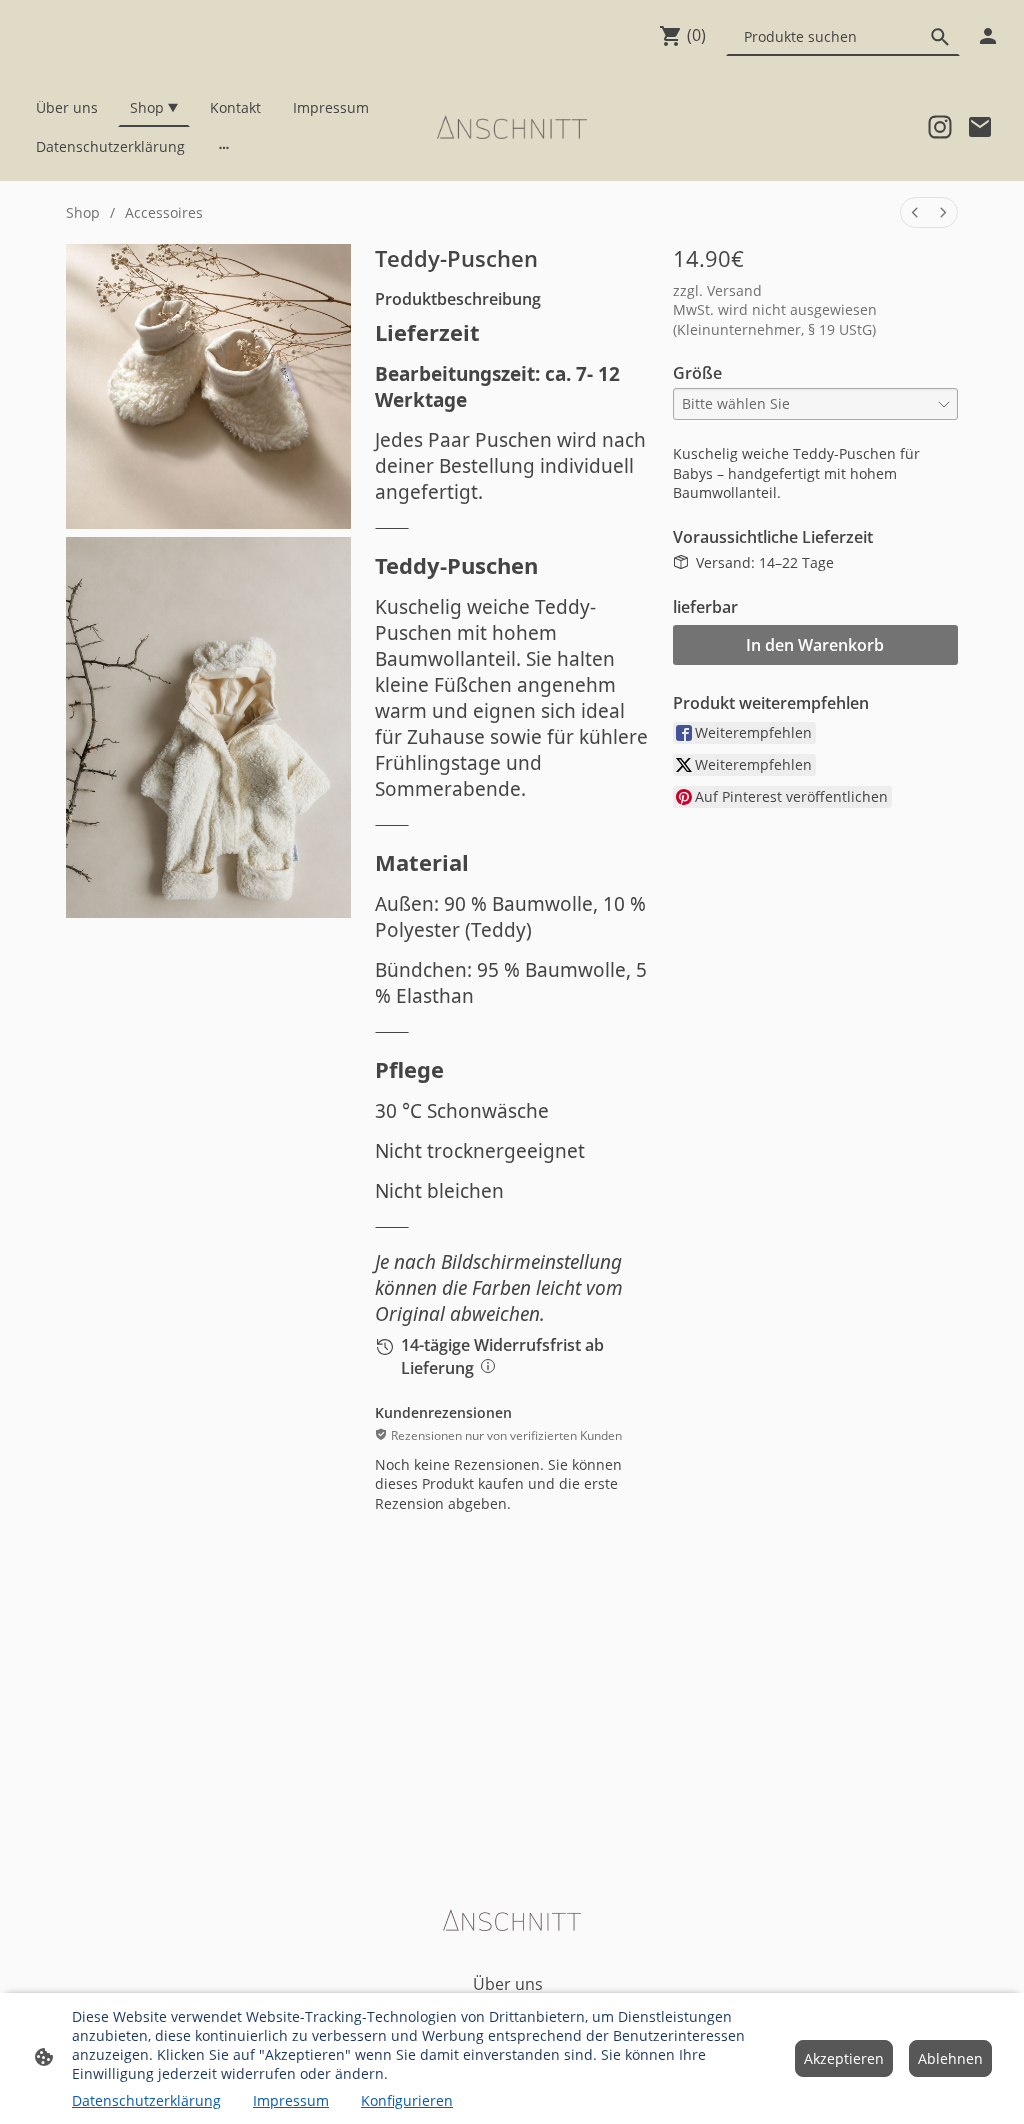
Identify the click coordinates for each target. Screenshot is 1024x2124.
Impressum (291, 2100)
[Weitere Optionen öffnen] (224, 146)
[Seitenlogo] (511, 127)
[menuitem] (915, 212)
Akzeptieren (844, 2058)
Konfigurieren (407, 2100)
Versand (734, 290)
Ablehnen (950, 2058)
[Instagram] (940, 127)
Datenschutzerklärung (146, 2100)
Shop (83, 212)
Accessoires (164, 212)
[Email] (980, 127)
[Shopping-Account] (988, 36)
